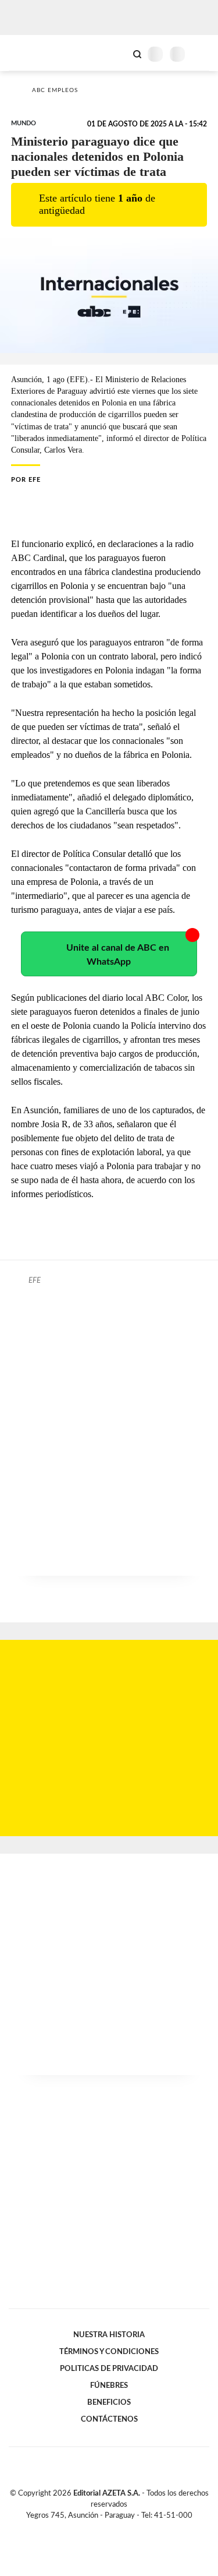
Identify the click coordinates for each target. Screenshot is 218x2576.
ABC (31, 53)
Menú (202, 54)
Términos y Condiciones (109, 2352)
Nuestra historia (109, 2335)
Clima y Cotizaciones (117, 53)
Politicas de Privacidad (109, 2369)
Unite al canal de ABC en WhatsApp (118, 955)
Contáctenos (109, 2419)
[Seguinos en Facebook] (92, 2529)
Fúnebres (109, 2386)
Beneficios (109, 2402)
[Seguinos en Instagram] (129, 2529)
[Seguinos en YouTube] (117, 2529)
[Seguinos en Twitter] (105, 2529)
